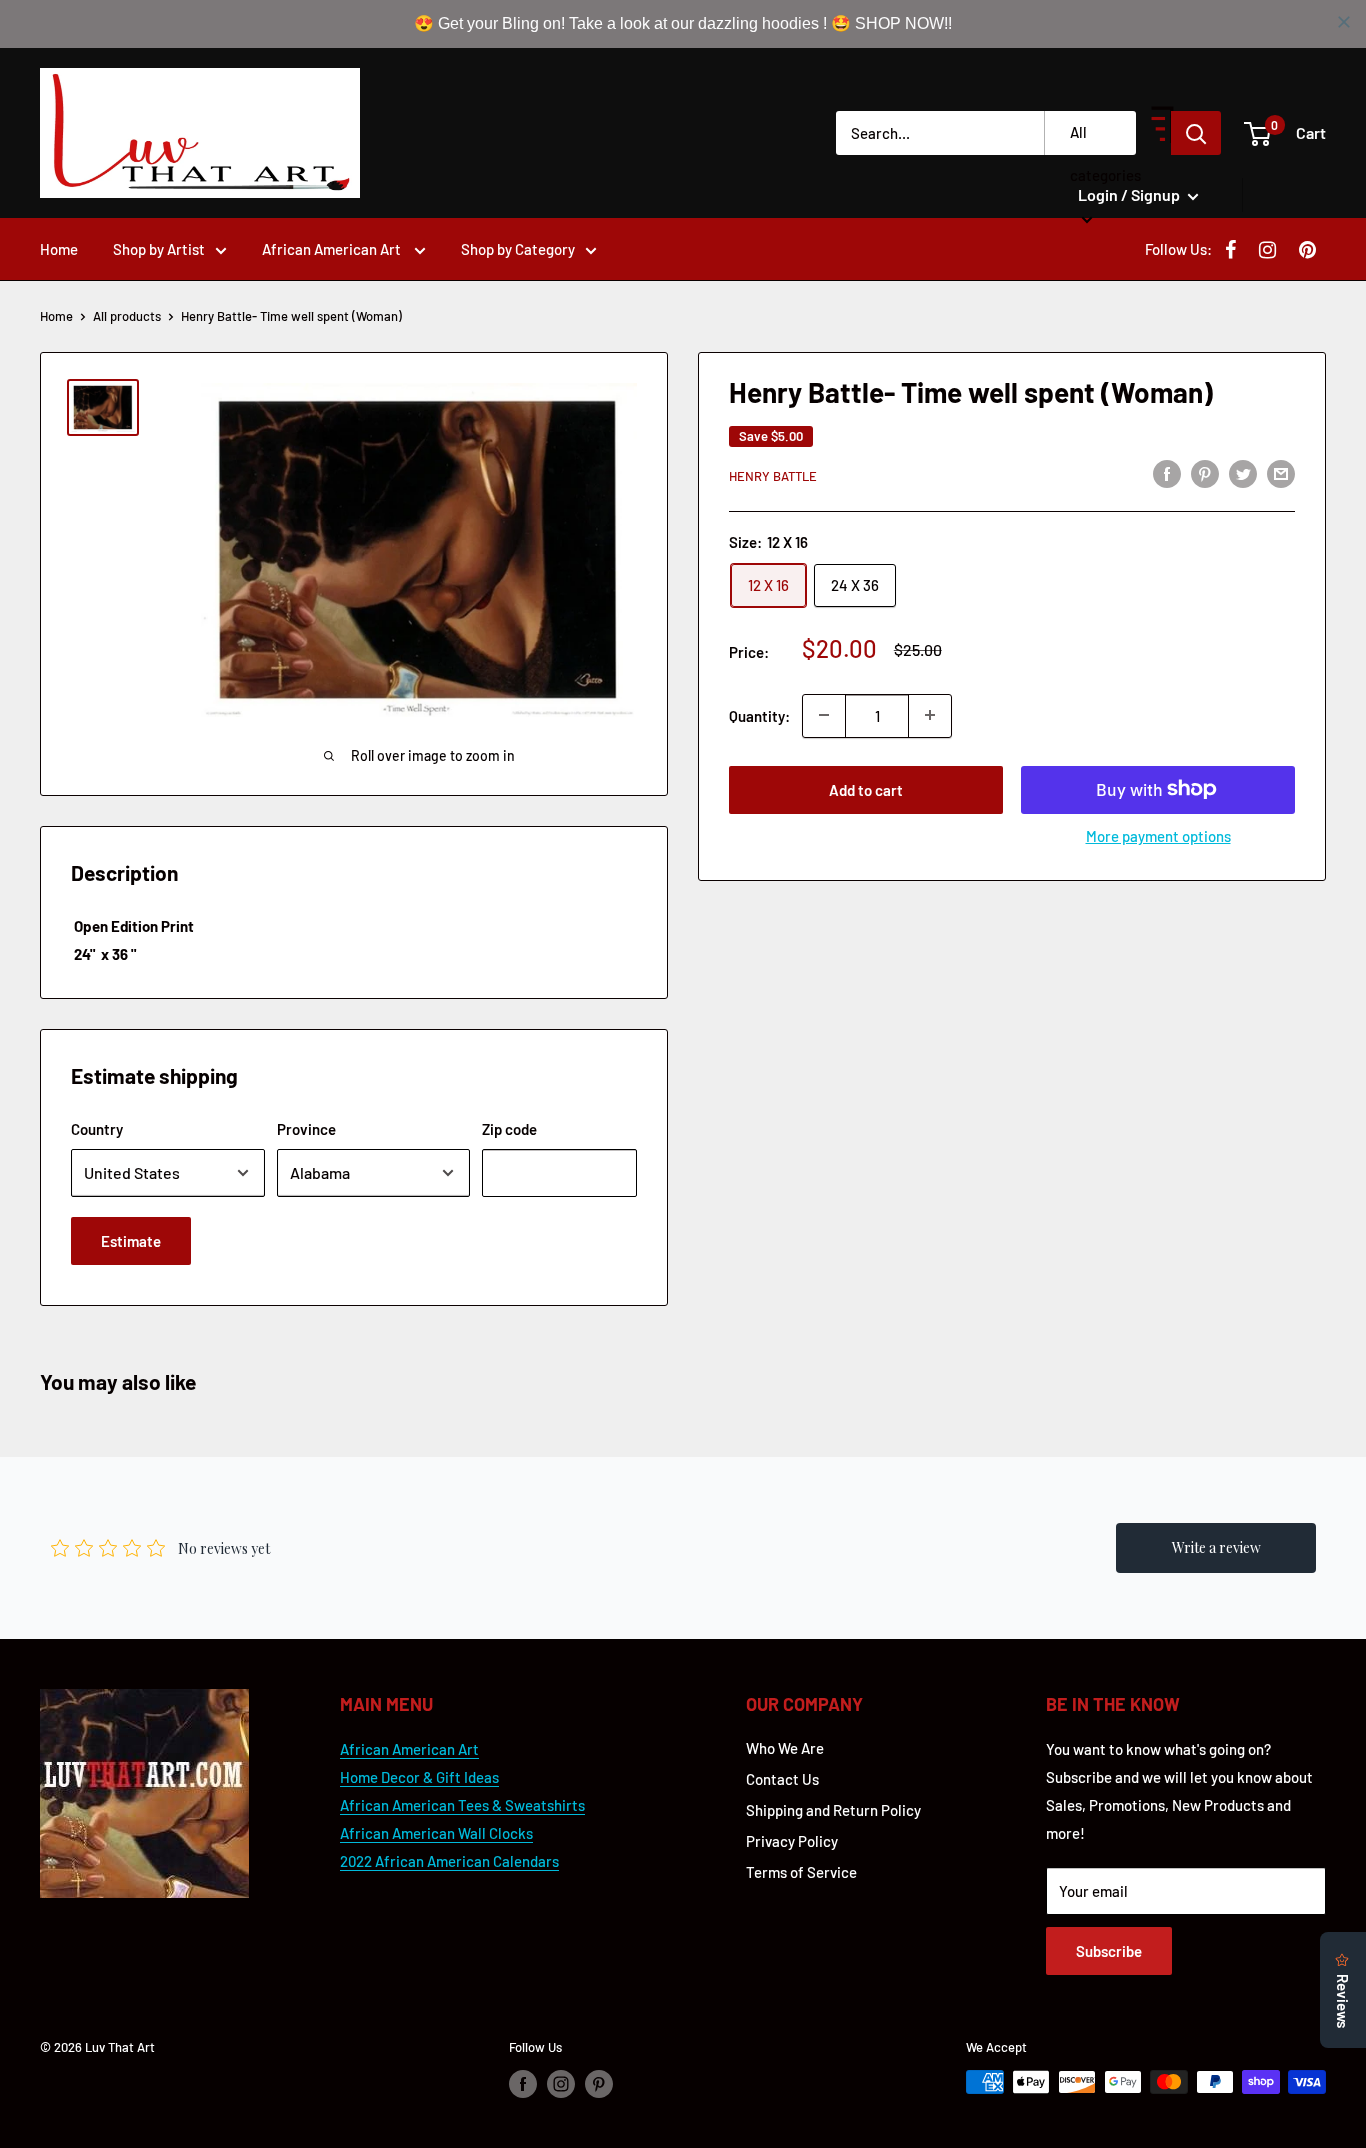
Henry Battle (773, 476)
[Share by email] (1281, 473)
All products (127, 316)
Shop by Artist (159, 249)
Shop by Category (518, 249)
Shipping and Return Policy (833, 1810)
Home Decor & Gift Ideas (419, 1777)
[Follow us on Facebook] (523, 2084)
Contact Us (782, 1779)
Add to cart (866, 789)
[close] (1344, 22)
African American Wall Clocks (436, 1833)
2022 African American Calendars (449, 1861)
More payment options (1158, 835)
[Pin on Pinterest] (1205, 473)
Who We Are (785, 1748)
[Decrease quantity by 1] (824, 715)
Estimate (131, 1241)
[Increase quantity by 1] (930, 715)
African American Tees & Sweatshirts (462, 1805)
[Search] (1196, 133)
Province (306, 1129)
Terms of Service (801, 1872)
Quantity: (759, 715)
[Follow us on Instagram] (561, 2084)
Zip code (509, 1129)
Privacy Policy (792, 1841)
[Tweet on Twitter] (1243, 473)
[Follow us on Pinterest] (599, 2084)
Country (97, 1129)
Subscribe (1109, 1951)
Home (59, 249)
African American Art (333, 249)
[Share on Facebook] (1167, 473)
